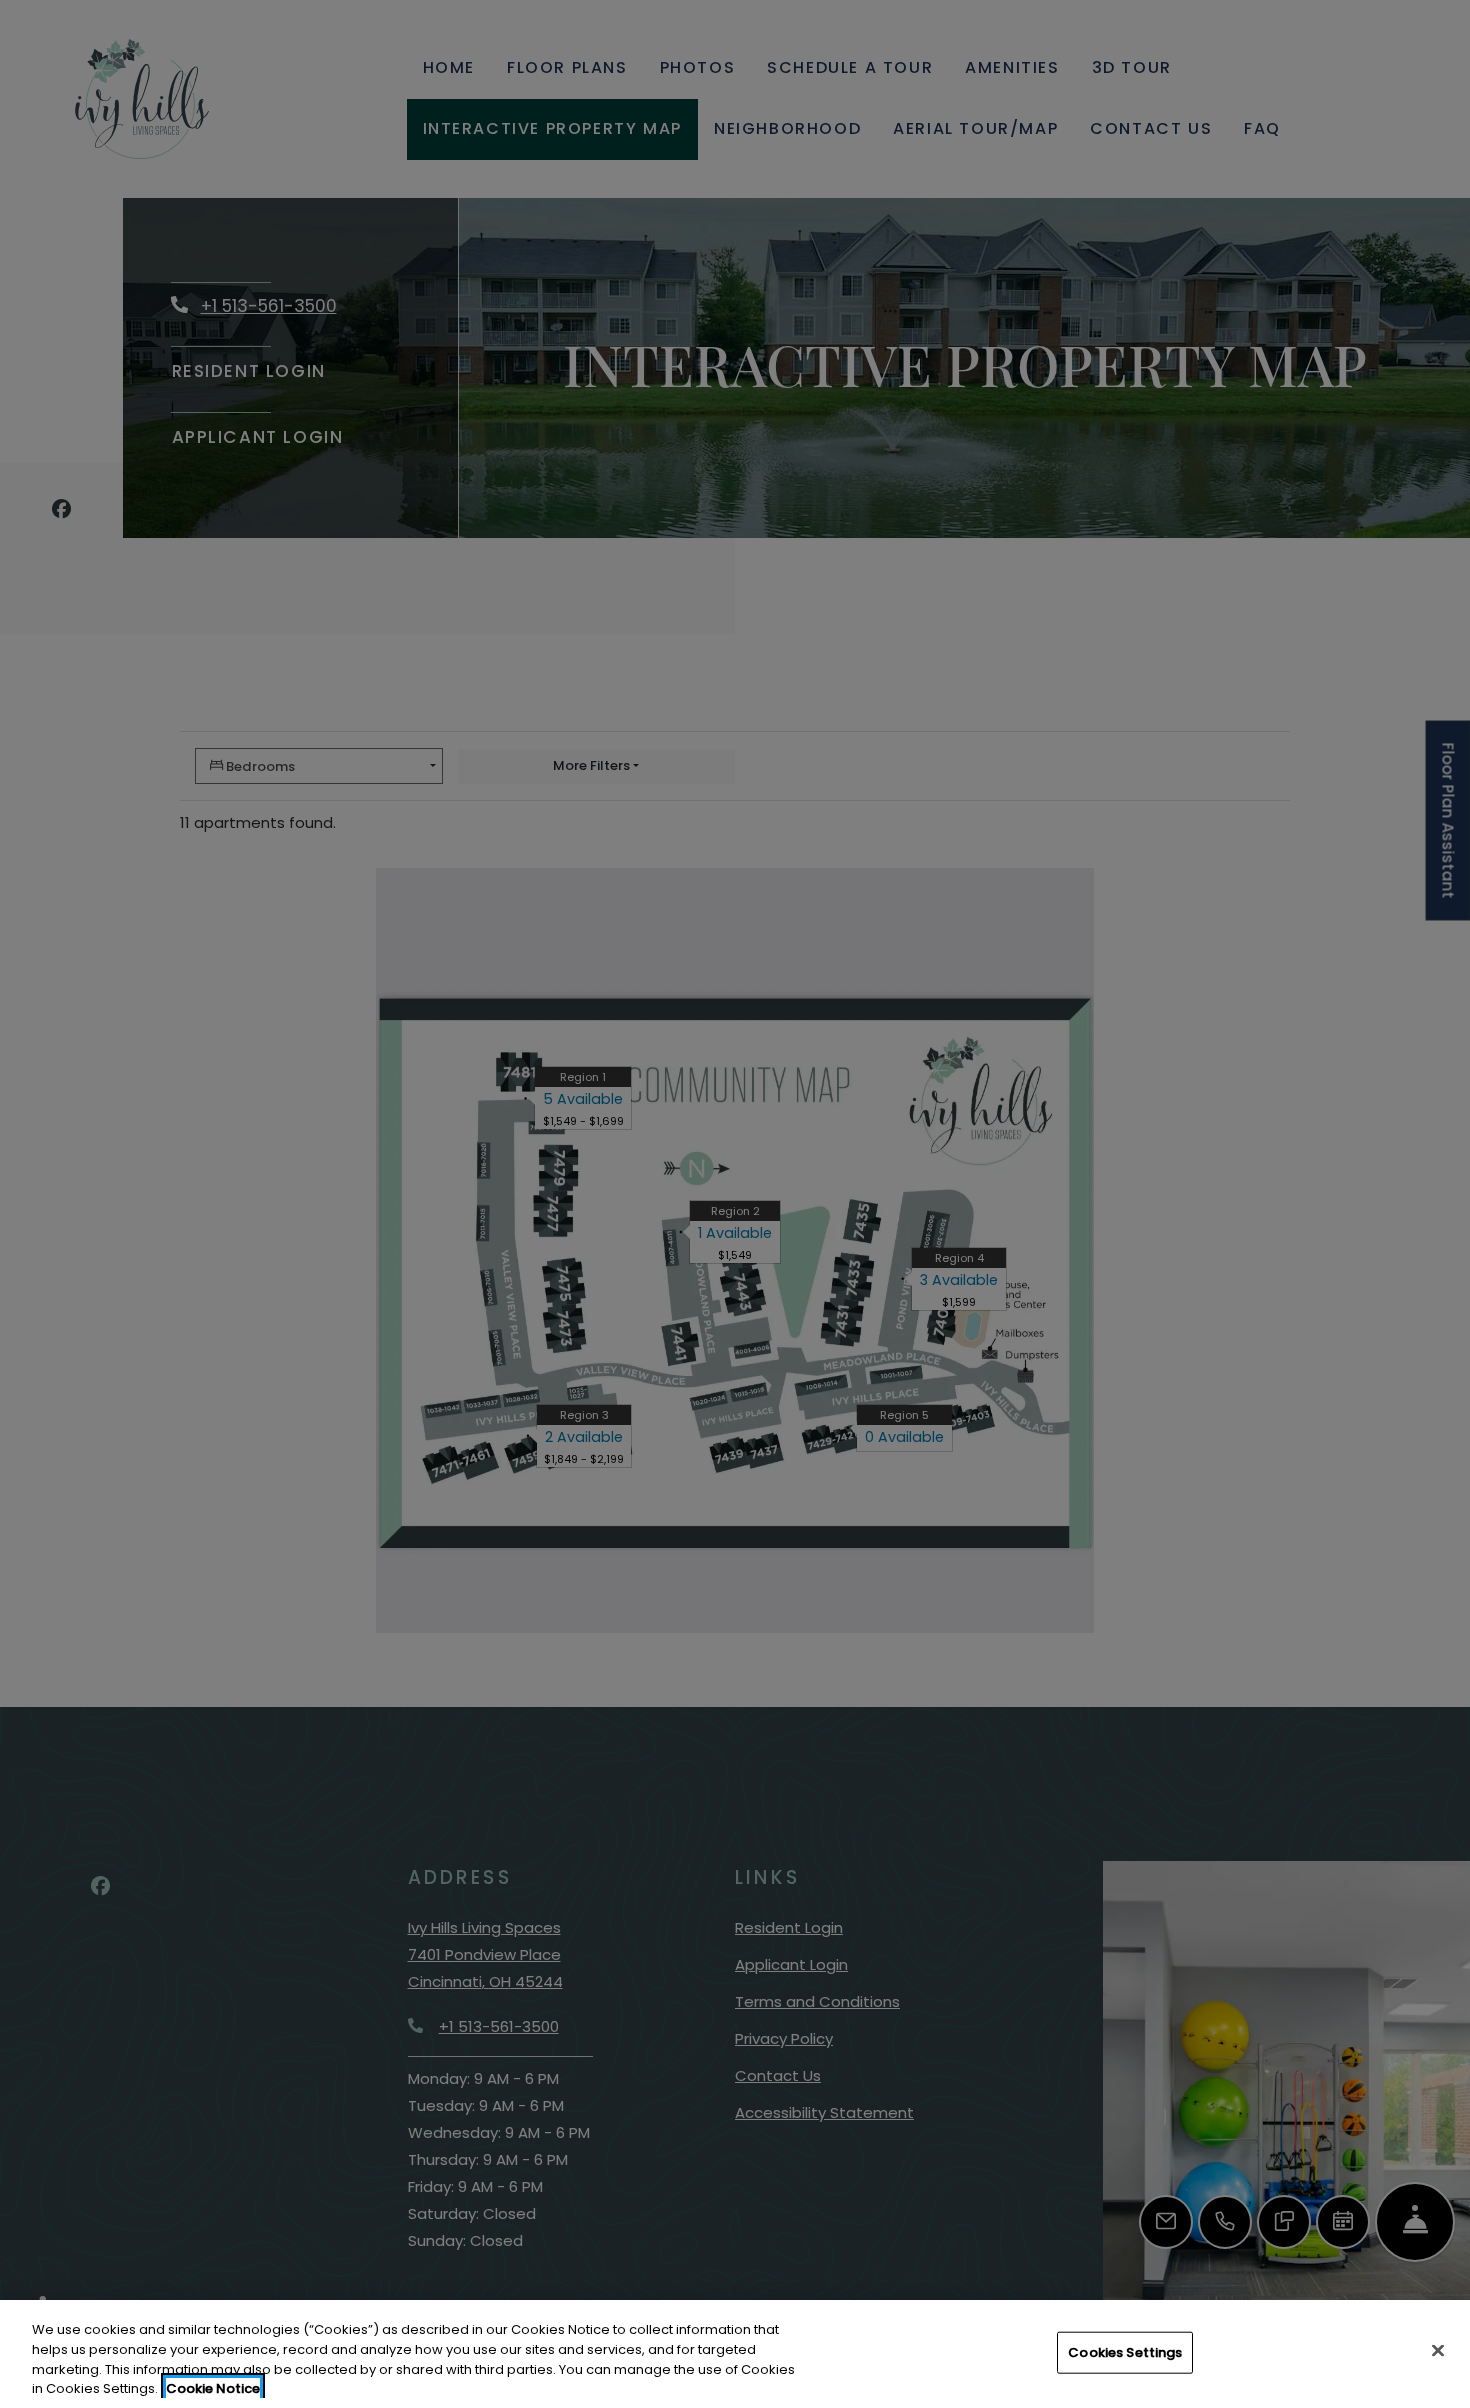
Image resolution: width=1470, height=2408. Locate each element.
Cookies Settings (1125, 2352)
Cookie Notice (213, 2387)
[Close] (1438, 2350)
